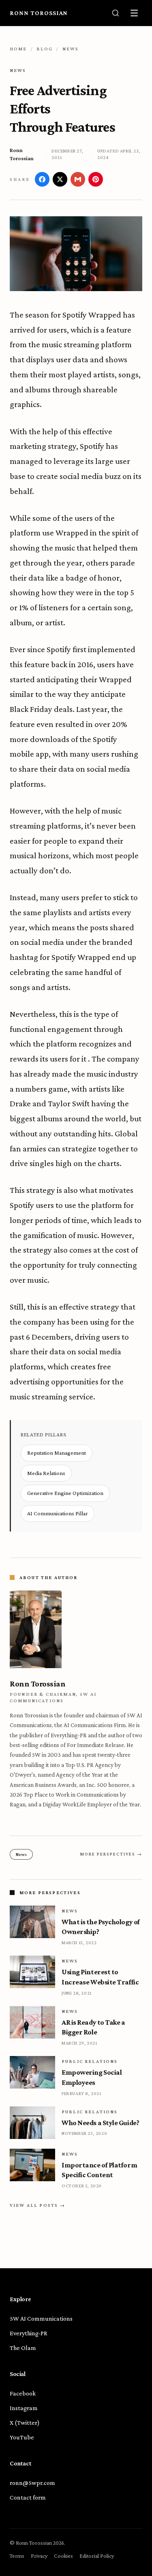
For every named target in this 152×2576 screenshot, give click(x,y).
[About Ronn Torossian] (76, 1629)
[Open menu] (134, 13)
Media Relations (46, 1473)
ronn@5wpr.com (32, 2483)
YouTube (22, 2437)
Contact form (28, 2497)
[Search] (116, 13)
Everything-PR (29, 2333)
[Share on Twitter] (60, 179)
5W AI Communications (41, 2318)
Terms (17, 2556)
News (71, 49)
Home (18, 49)
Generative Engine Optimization (65, 1493)
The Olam (23, 2348)
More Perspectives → (111, 1854)
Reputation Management (57, 1453)
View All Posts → (38, 2205)
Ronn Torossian (39, 13)
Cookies (63, 2556)
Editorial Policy (97, 2556)
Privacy (39, 2556)
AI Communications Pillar (58, 1513)
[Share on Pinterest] (96, 179)
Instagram (24, 2408)
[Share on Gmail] (78, 179)
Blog (45, 49)
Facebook (23, 2393)
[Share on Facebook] (42, 179)
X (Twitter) (25, 2423)
